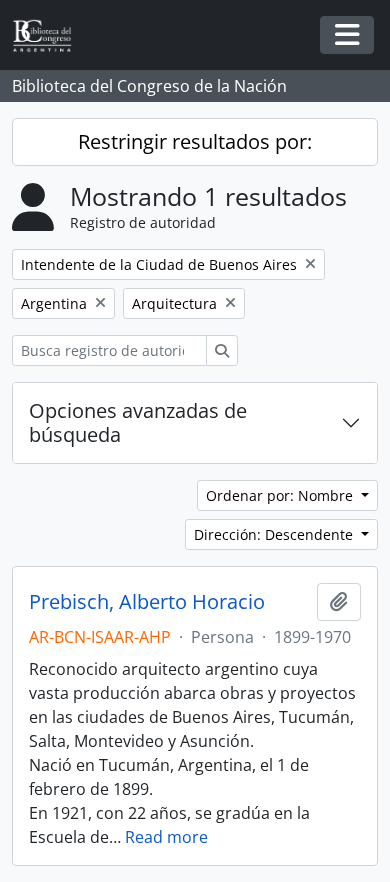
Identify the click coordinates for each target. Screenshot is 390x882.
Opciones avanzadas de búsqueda (138, 422)
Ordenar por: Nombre (281, 495)
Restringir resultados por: (195, 141)
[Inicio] (50, 35)
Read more (166, 837)
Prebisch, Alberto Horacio (147, 602)
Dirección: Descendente (275, 534)
